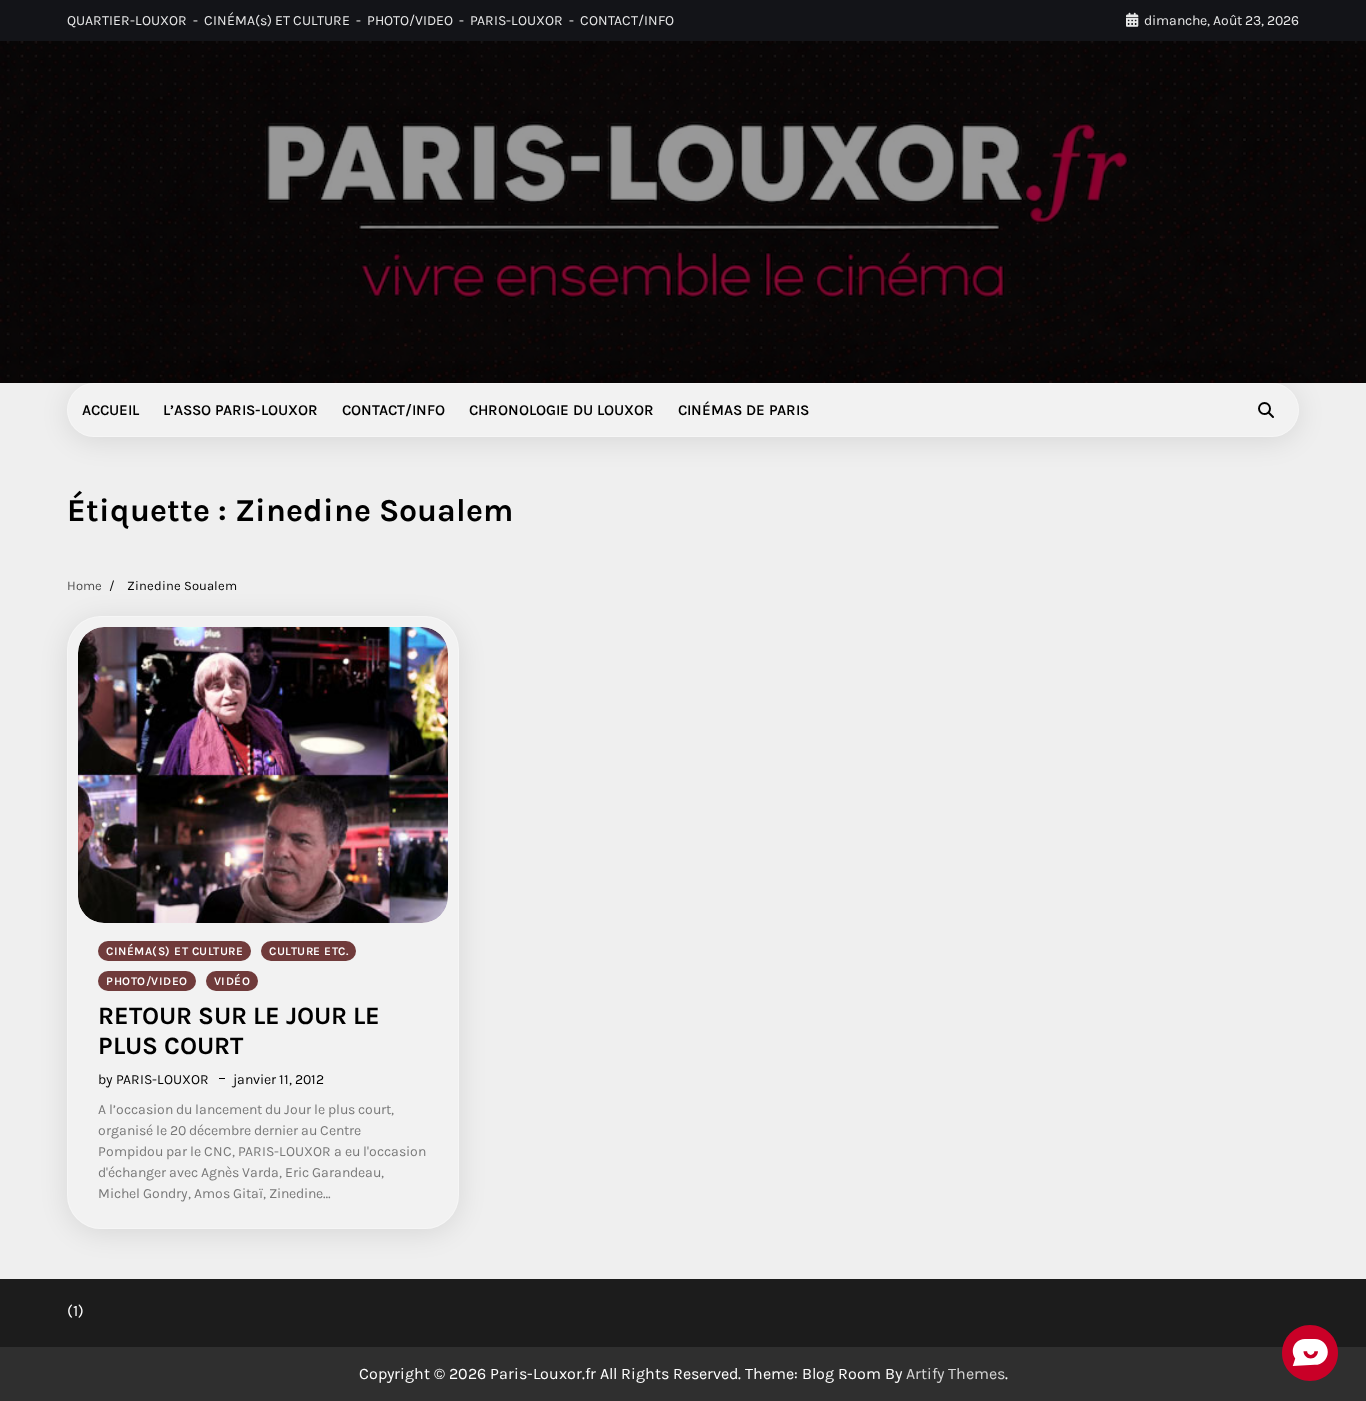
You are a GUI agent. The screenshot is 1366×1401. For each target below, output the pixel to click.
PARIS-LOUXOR (516, 20)
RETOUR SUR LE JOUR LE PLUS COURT (239, 1030)
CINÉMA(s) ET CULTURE (277, 20)
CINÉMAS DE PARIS (743, 410)
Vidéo (232, 981)
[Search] (1266, 410)
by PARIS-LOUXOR (153, 1079)
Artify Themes (955, 1373)
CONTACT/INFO (627, 20)
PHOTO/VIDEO (410, 20)
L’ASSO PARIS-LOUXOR (240, 410)
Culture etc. (308, 951)
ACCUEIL (110, 410)
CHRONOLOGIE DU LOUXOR (561, 410)
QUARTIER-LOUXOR (127, 20)
